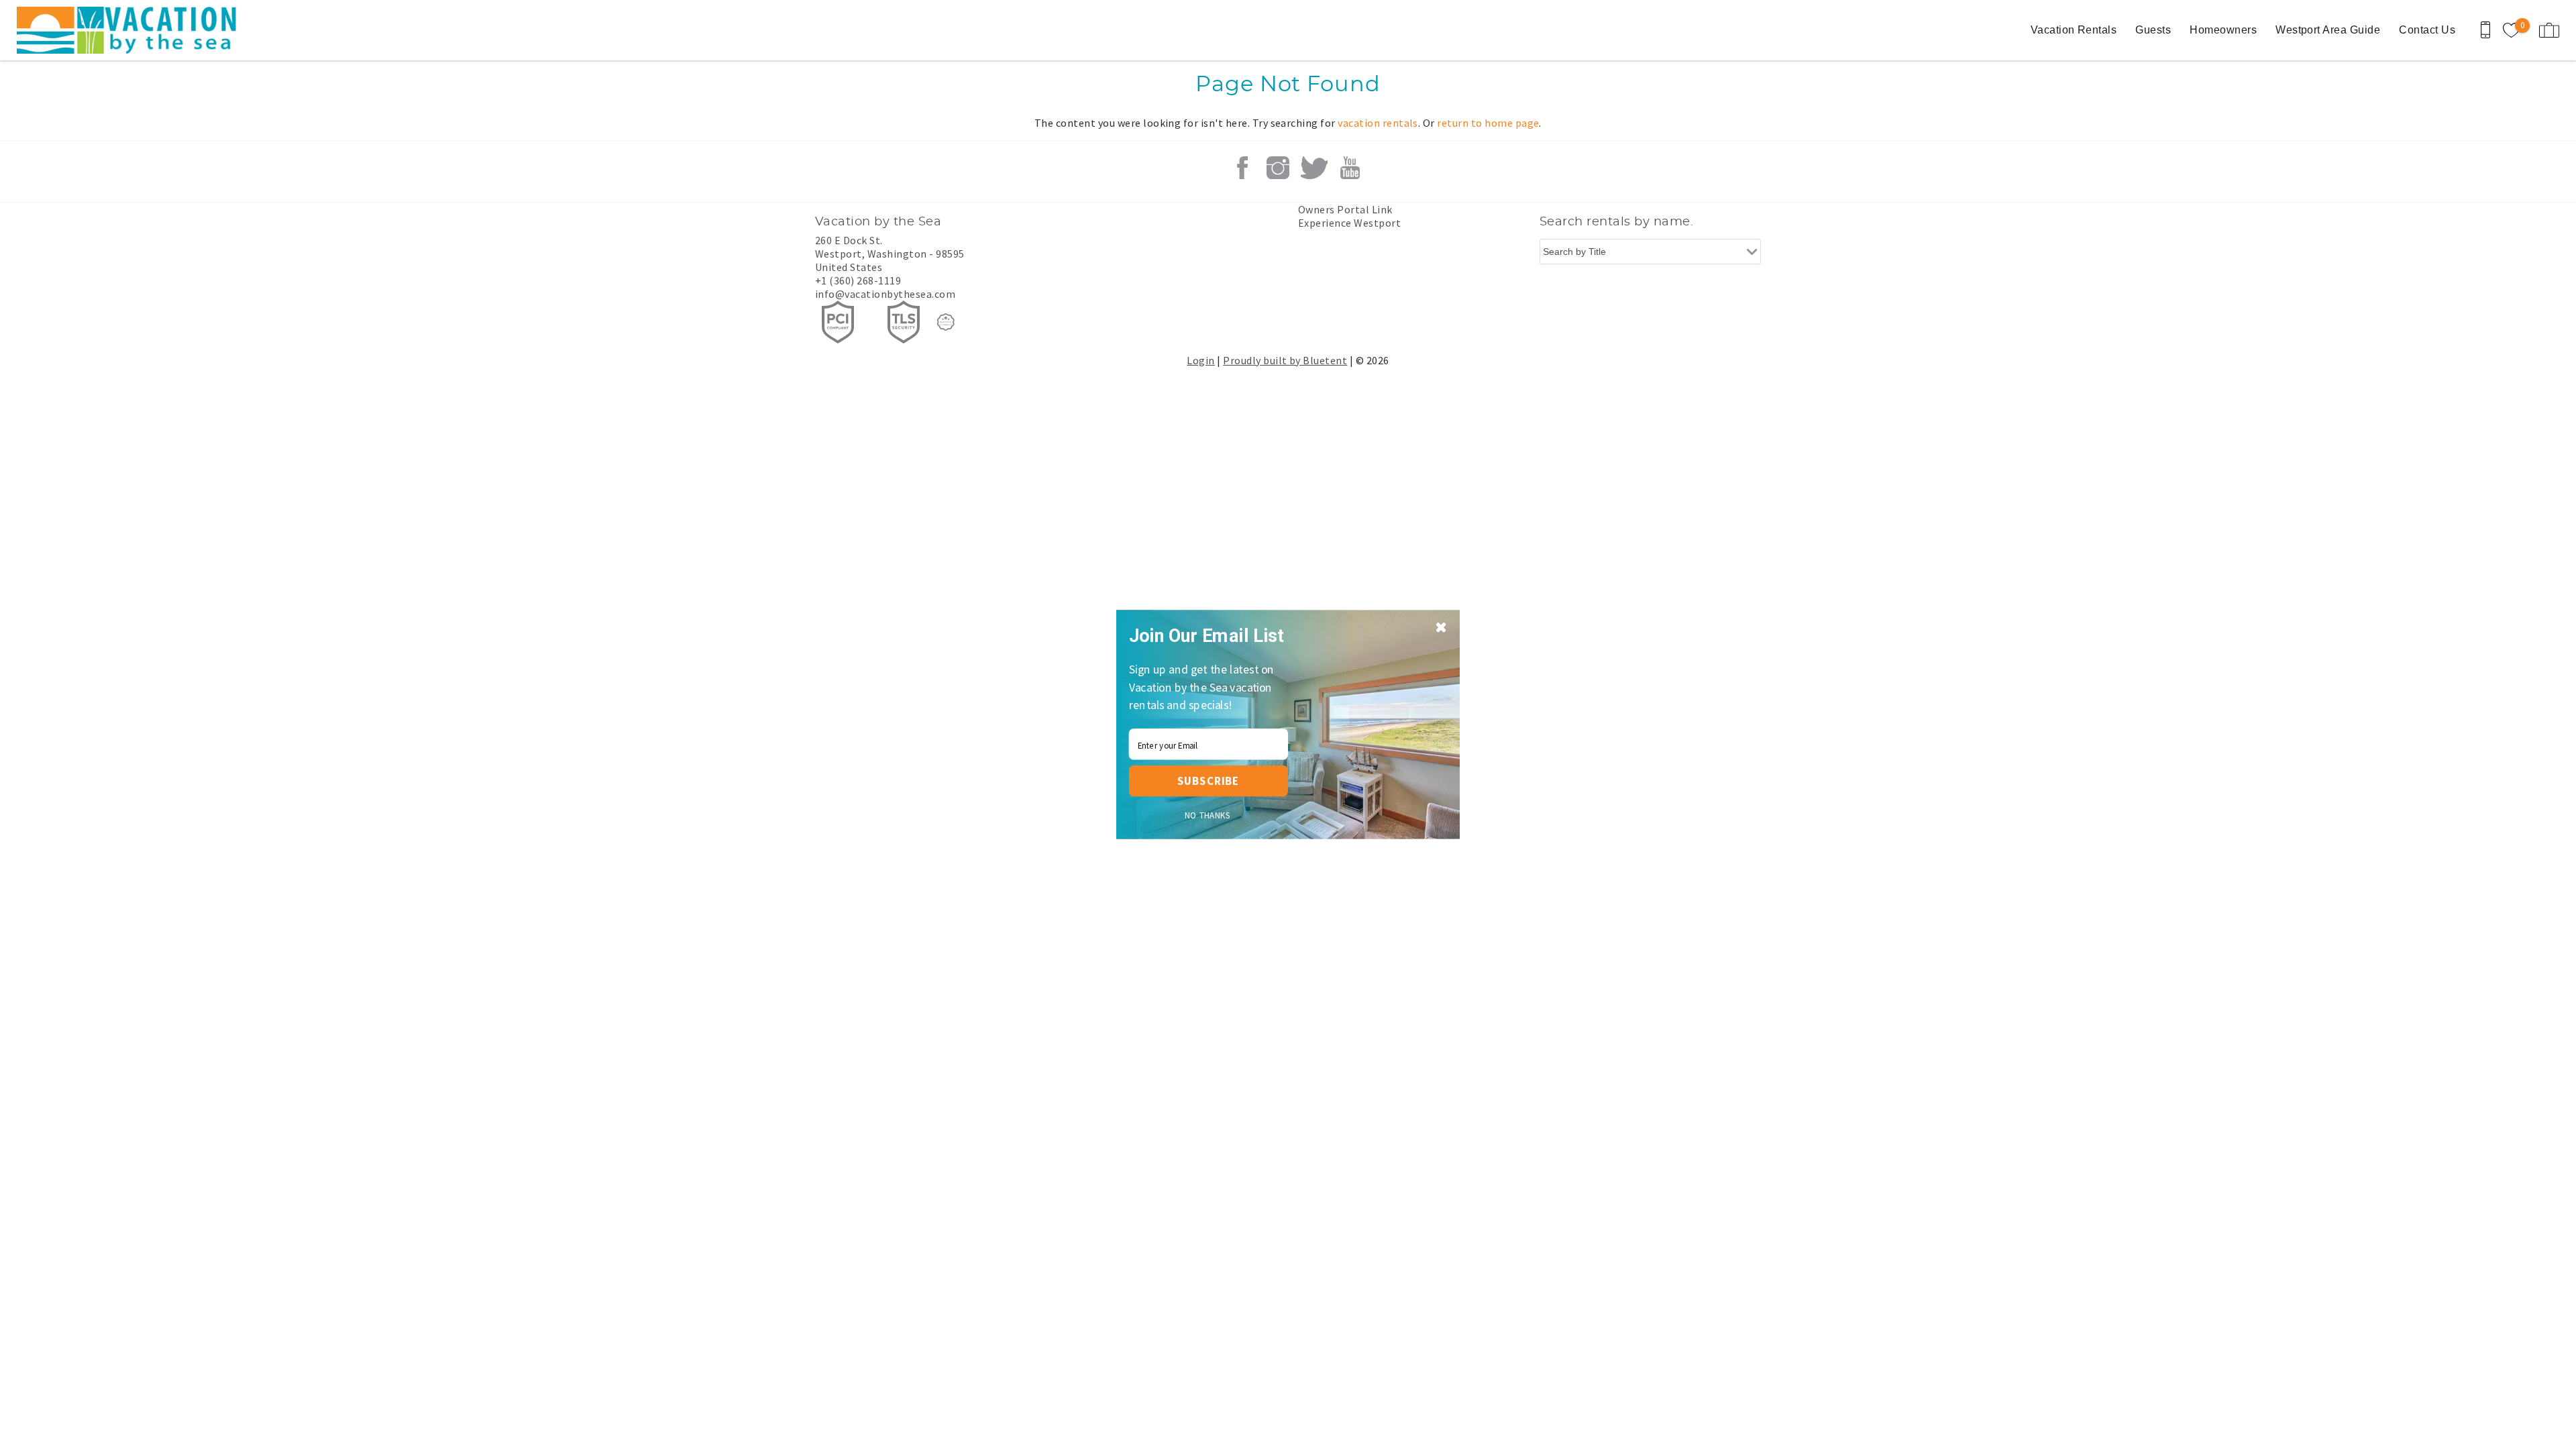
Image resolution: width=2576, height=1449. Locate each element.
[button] (1212, 636)
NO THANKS (1208, 815)
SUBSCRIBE (1208, 781)
